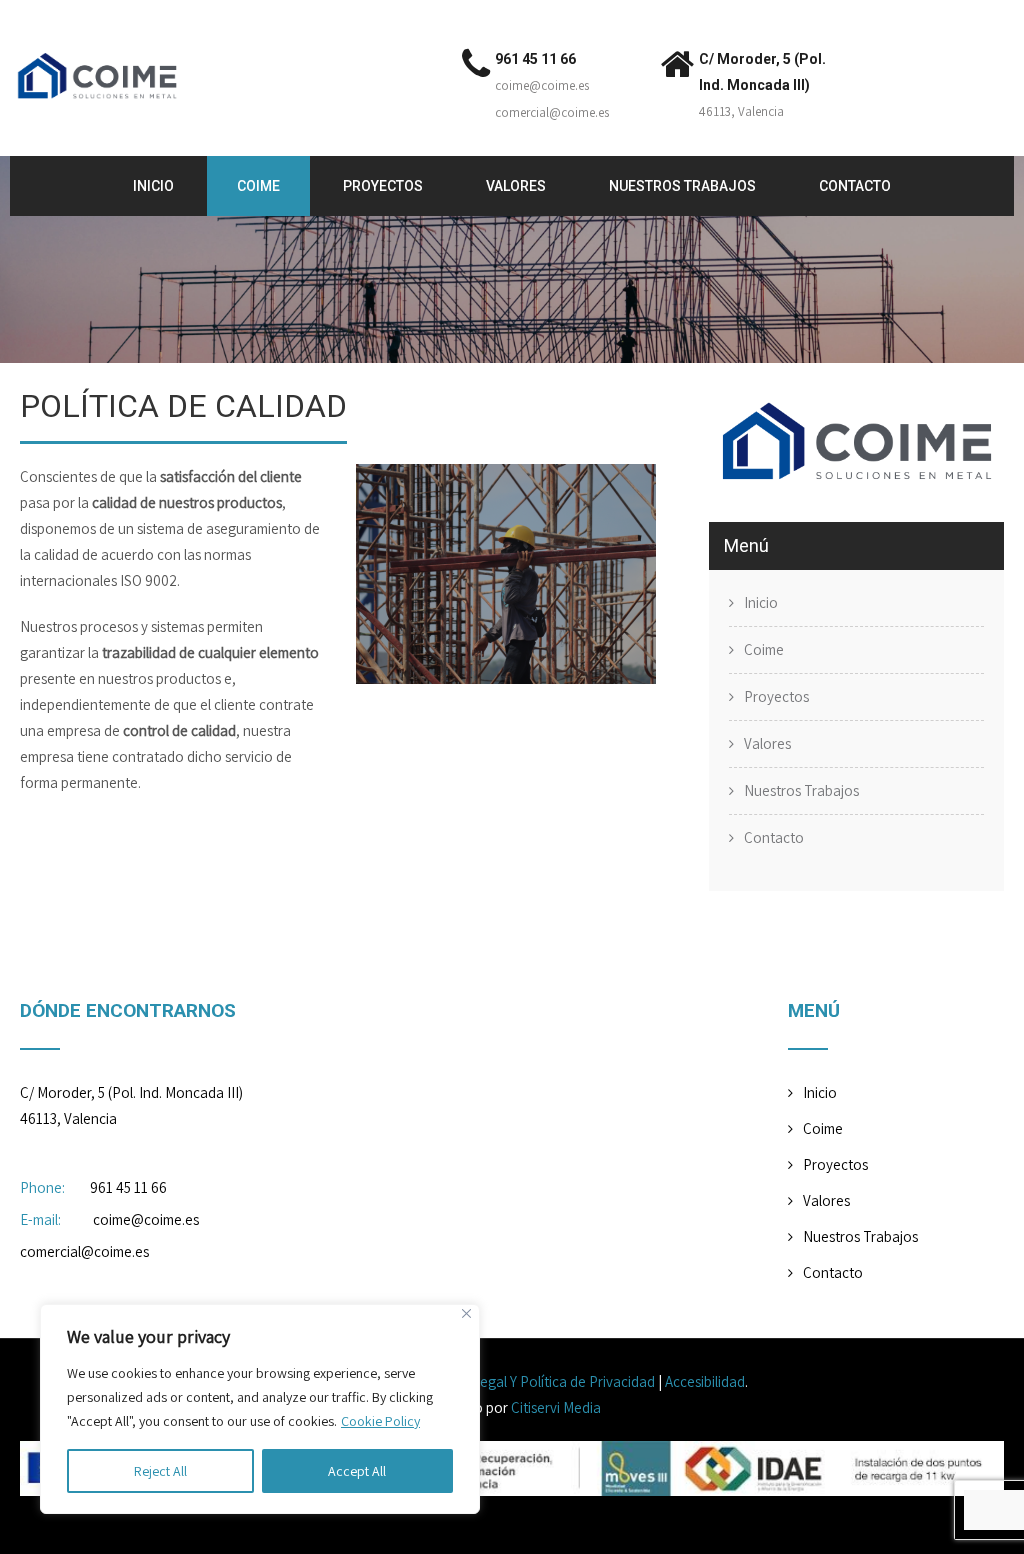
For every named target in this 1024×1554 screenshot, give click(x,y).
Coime (258, 186)
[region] (260, 1409)
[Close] (466, 1313)
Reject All (160, 1471)
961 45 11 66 (535, 59)
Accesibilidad (705, 1381)
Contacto (855, 186)
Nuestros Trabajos (682, 186)
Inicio (153, 186)
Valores (516, 186)
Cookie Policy (380, 1421)
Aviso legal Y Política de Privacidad (548, 1381)
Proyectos (383, 186)
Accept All (357, 1471)
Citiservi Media (556, 1407)
